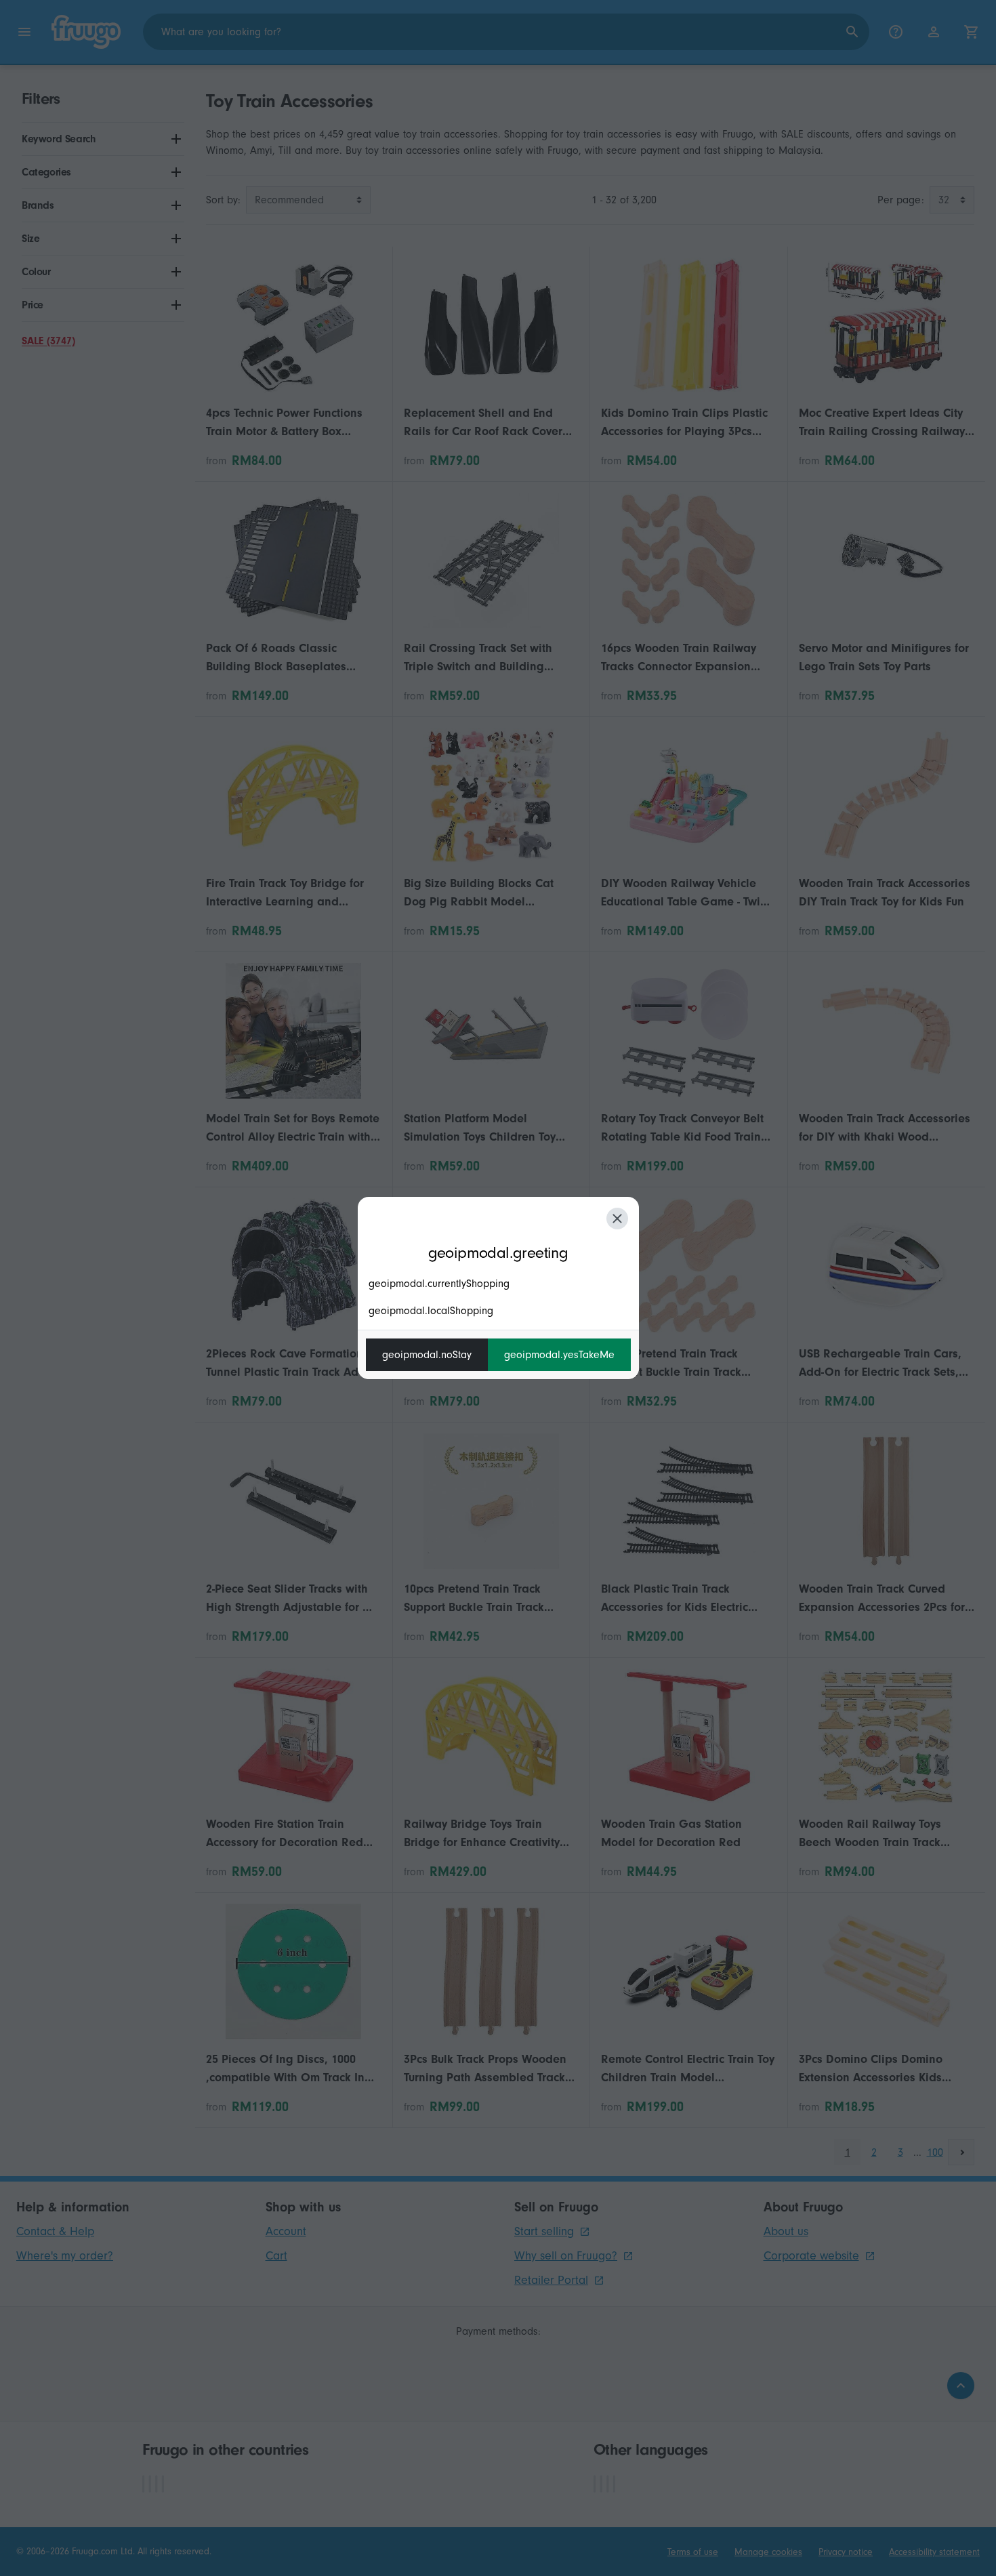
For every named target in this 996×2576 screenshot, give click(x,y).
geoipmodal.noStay (427, 1355)
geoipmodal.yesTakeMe (559, 1355)
